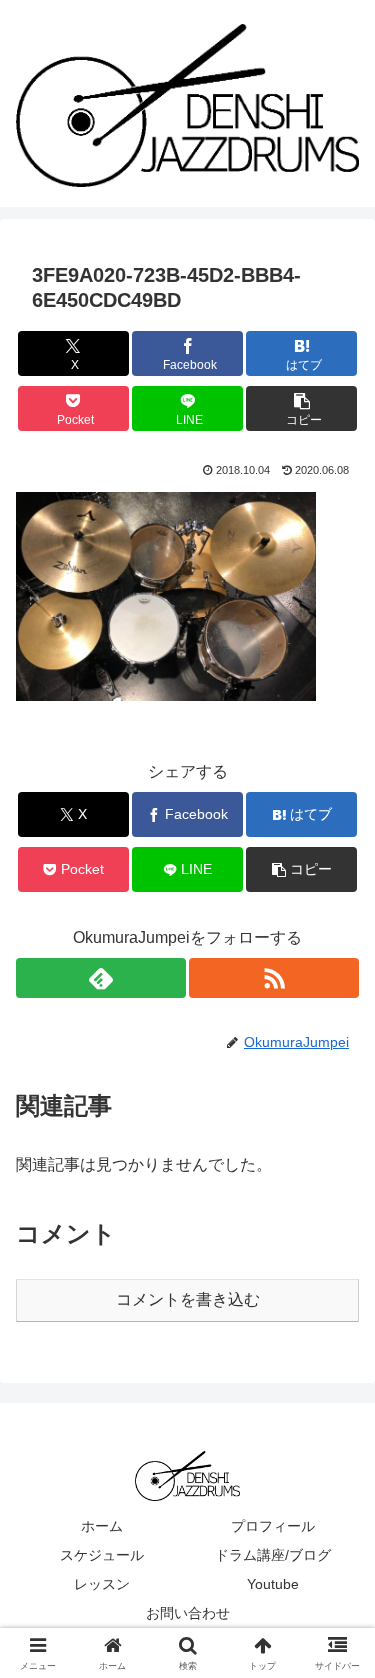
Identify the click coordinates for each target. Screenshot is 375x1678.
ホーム (102, 1526)
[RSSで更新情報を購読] (274, 978)
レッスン (102, 1584)
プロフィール (273, 1526)
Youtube (273, 1584)
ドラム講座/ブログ (273, 1555)
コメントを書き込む (188, 1299)
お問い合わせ (188, 1613)
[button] (301, 408)
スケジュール (102, 1555)
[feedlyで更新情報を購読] (101, 978)
